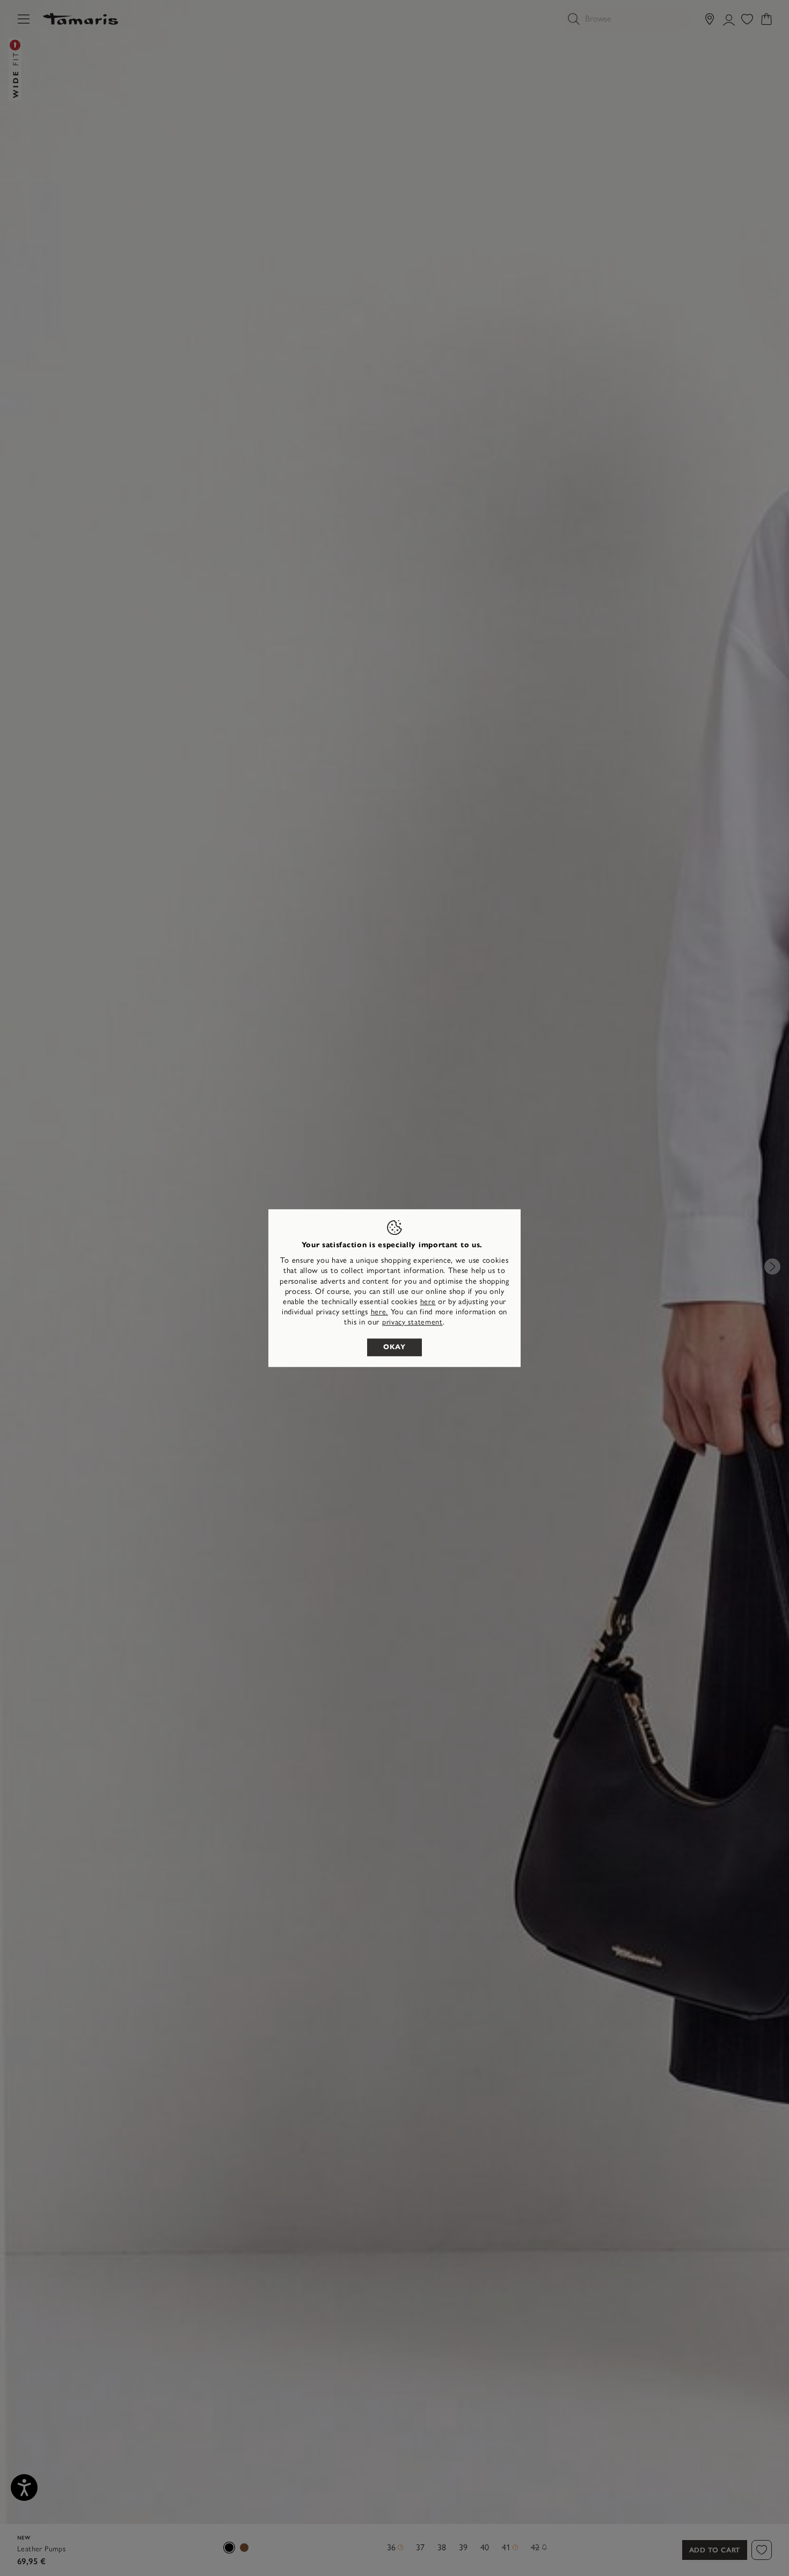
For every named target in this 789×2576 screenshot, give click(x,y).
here (428, 1302)
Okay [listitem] (394, 1347)
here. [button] (380, 1312)
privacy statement (412, 1323)
